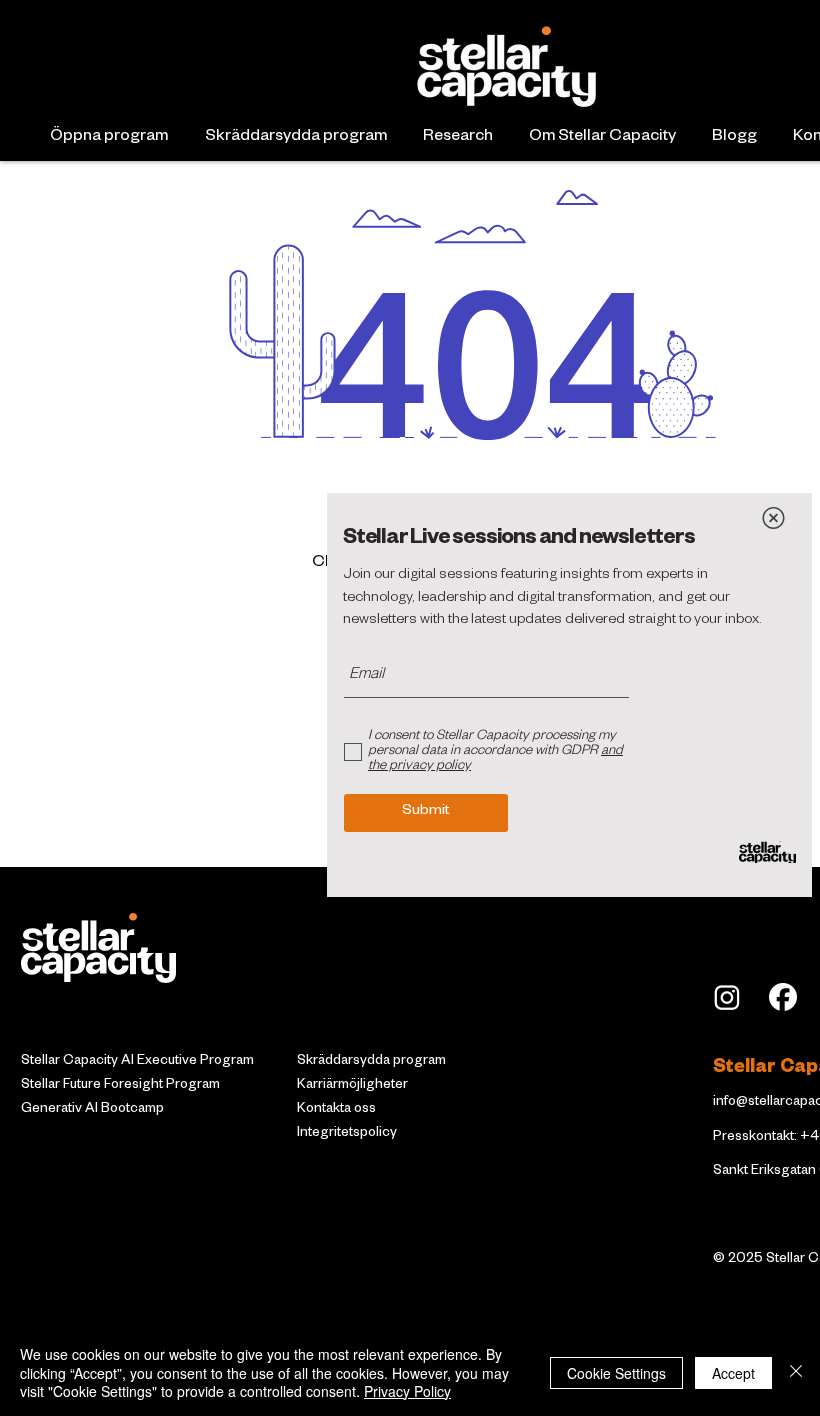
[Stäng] (796, 1372)
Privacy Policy (407, 1391)
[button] (773, 518)
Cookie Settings (616, 1373)
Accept (733, 1373)
